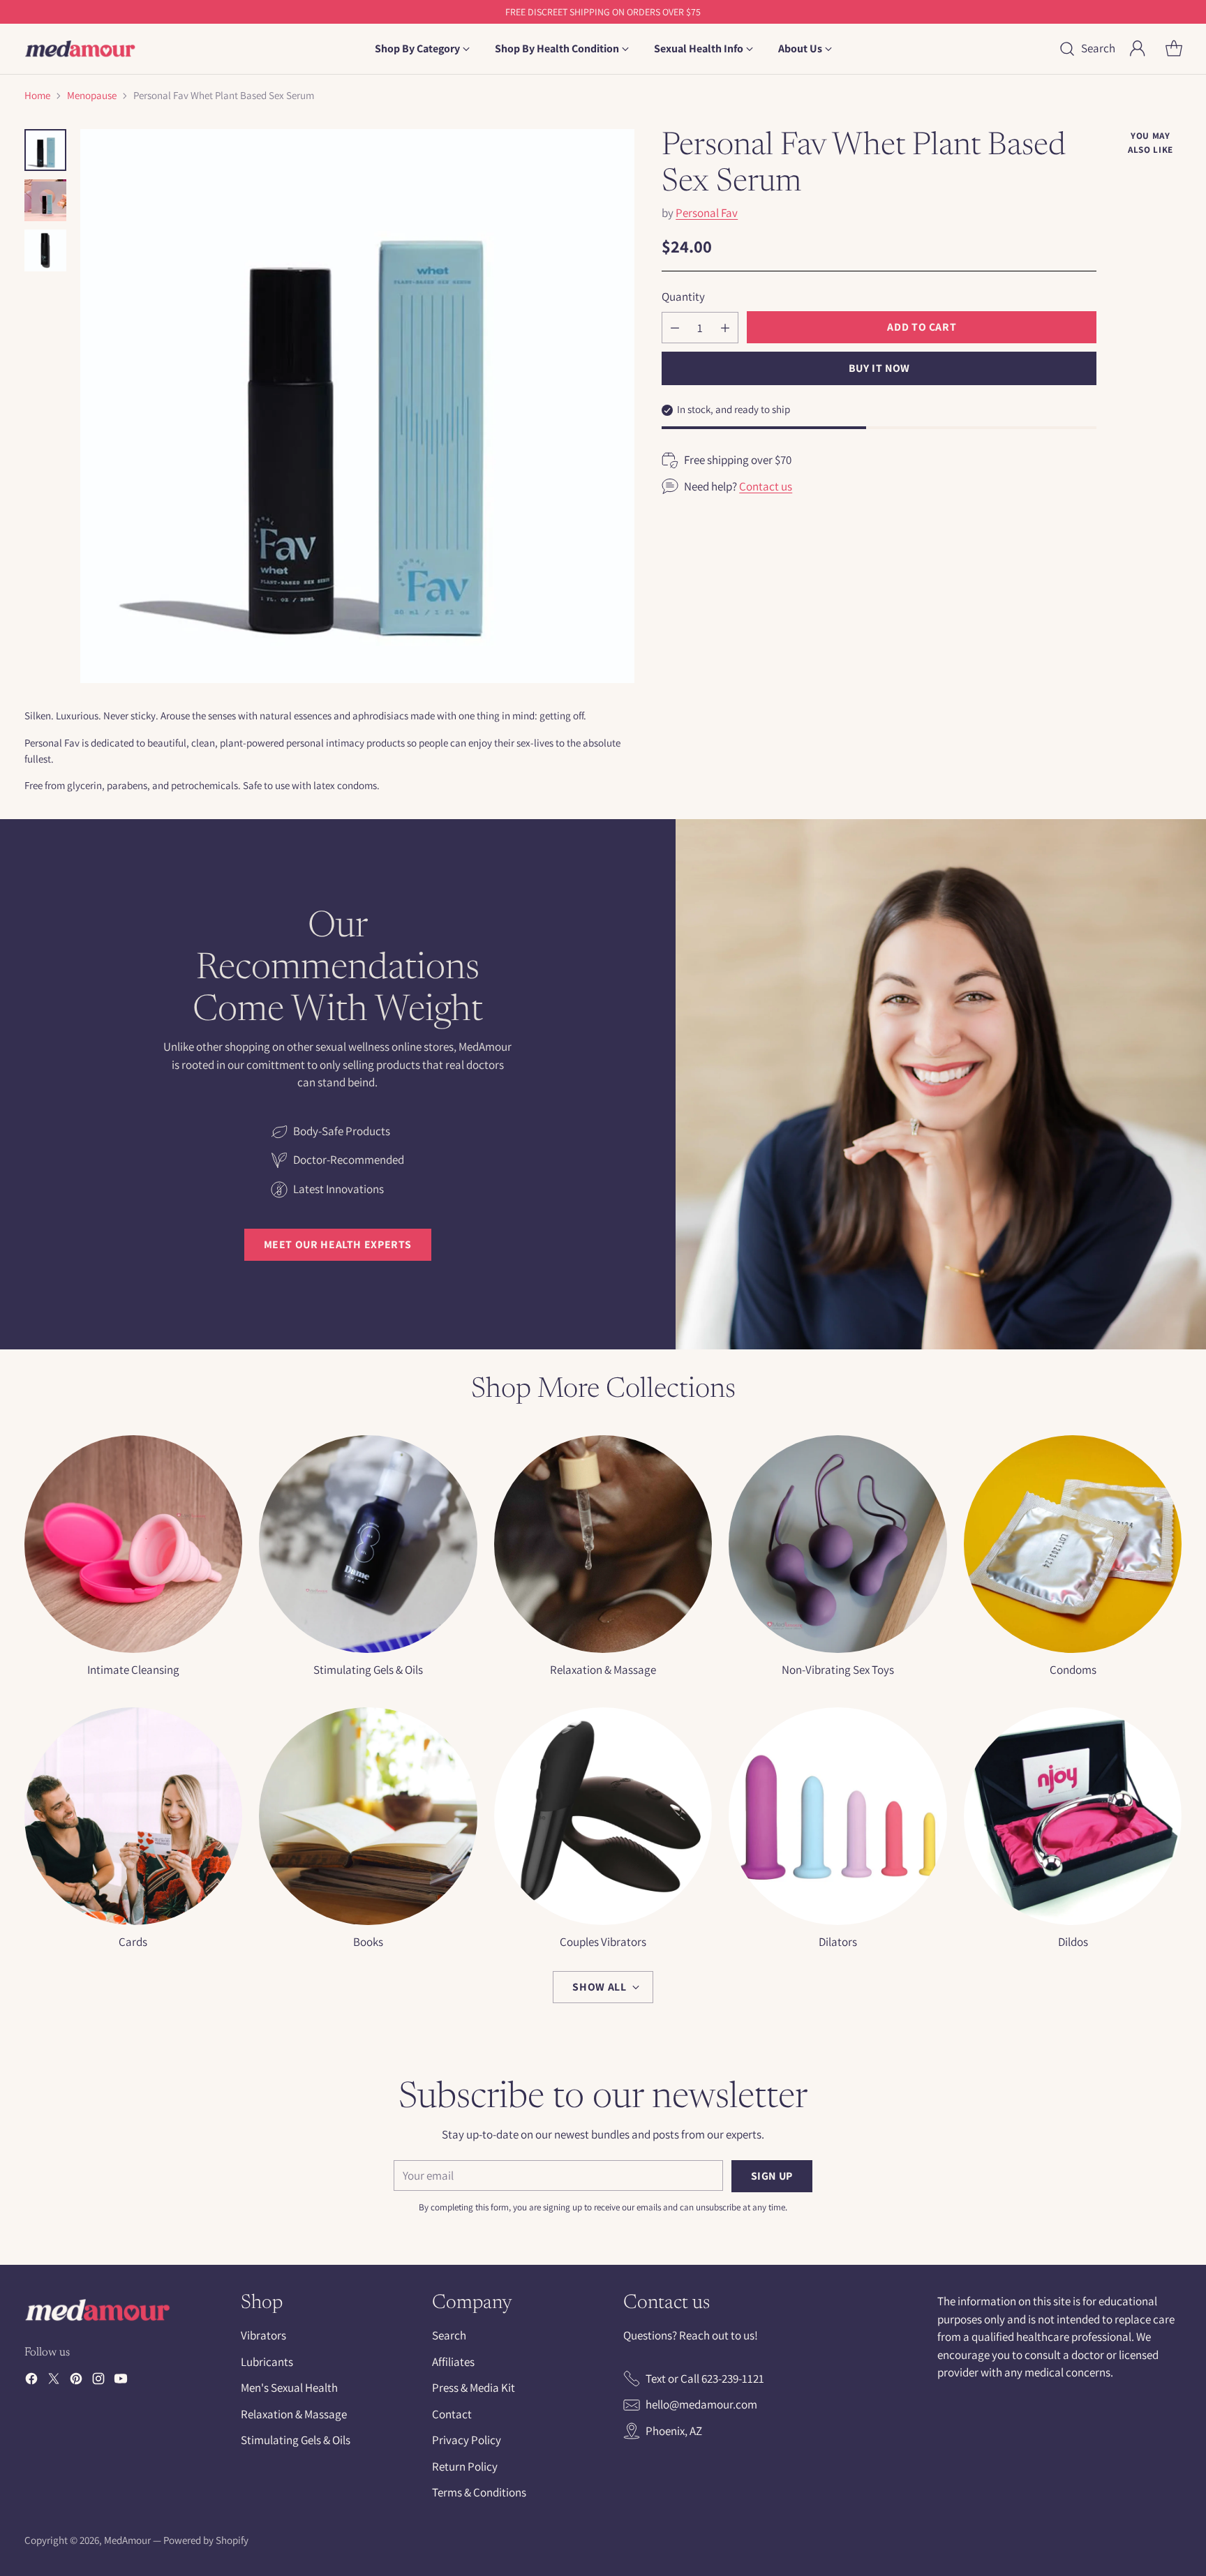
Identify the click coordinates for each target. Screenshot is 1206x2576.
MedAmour (127, 2540)
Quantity (683, 297)
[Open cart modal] (1174, 49)
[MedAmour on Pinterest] (76, 2381)
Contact (452, 2414)
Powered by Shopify (206, 2540)
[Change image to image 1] (45, 150)
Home (37, 95)
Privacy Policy (467, 2440)
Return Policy (465, 2466)
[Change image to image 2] (45, 200)
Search (449, 2335)
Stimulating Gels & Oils (296, 2440)
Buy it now (879, 368)
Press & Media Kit (474, 2388)
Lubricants (267, 2362)
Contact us (766, 486)
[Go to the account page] (1138, 49)
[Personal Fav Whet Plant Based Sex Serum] (358, 406)
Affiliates (453, 2362)
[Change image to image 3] (45, 250)
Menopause (92, 95)
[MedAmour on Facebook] (31, 2381)
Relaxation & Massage (294, 2414)
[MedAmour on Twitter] (54, 2381)
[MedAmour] (80, 49)
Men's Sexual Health (289, 2388)
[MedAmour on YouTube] (121, 2381)
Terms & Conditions (479, 2492)
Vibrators (263, 2335)
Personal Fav (707, 213)
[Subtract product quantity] (675, 328)
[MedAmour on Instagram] (98, 2381)
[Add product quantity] (725, 328)
